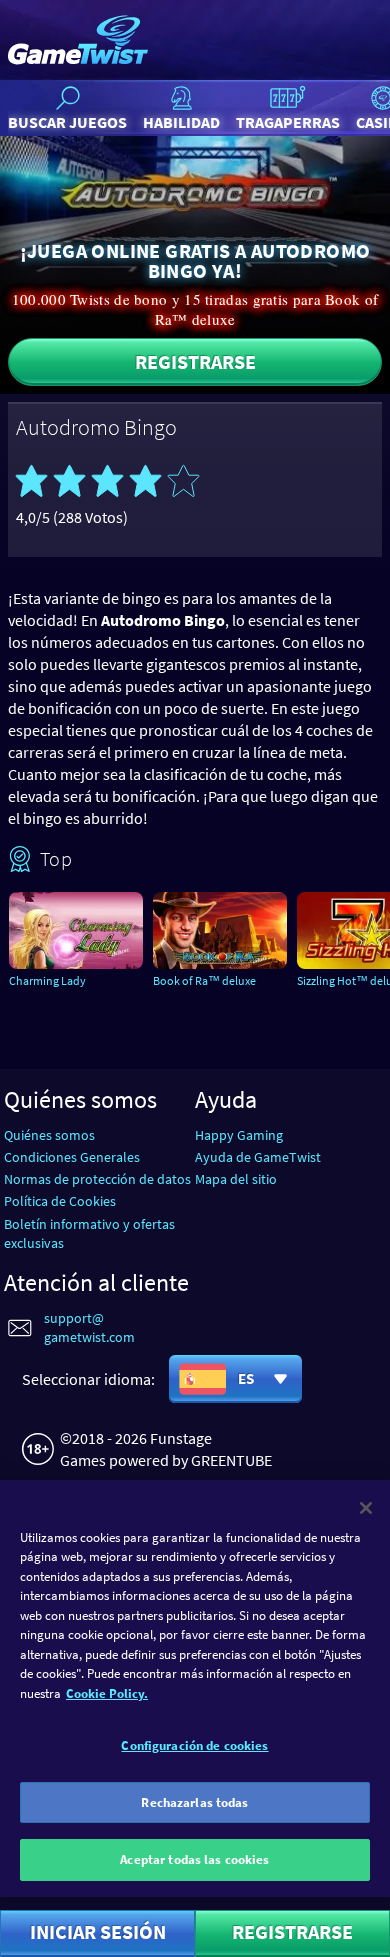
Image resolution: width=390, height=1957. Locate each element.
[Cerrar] (366, 1508)
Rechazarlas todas (194, 1802)
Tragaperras (288, 122)
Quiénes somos (49, 1135)
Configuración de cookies (194, 1745)
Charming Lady (47, 980)
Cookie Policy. (107, 1693)
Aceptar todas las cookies (194, 1859)
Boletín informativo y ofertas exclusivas (89, 1233)
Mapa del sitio (236, 1179)
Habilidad (181, 122)
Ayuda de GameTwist (258, 1157)
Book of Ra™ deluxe (204, 980)
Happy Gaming (239, 1135)
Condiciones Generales (72, 1157)
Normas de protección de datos (97, 1179)
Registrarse (195, 361)
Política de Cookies (60, 1201)
